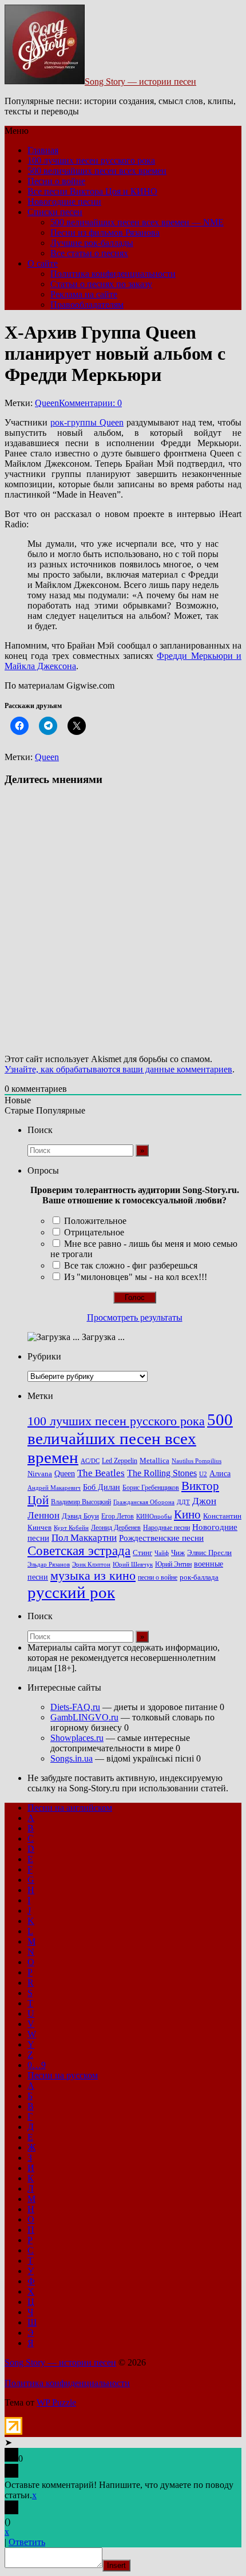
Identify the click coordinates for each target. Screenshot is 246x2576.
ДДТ (183, 1502)
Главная (43, 150)
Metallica (154, 1461)
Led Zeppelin (120, 1461)
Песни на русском (63, 2075)
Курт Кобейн (71, 1528)
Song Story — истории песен (140, 82)
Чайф (162, 1553)
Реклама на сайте (84, 294)
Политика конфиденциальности (113, 274)
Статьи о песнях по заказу (101, 284)
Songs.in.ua (72, 1758)
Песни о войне (56, 181)
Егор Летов (118, 1516)
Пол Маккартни (84, 1538)
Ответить (27, 2542)
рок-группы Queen (87, 422)
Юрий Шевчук (133, 1564)
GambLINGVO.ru (84, 1717)
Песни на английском (70, 1808)
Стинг (142, 1553)
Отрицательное (94, 1232)
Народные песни (166, 1528)
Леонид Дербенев (116, 1528)
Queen (47, 403)
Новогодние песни (64, 202)
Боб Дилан (102, 1487)
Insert (116, 2565)
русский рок (71, 1592)
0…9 (37, 2065)
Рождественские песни (161, 1538)
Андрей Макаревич (54, 1488)
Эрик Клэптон (91, 1564)
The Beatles (101, 1473)
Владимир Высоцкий (81, 1502)
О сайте (43, 263)
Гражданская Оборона (144, 1502)
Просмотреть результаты (135, 1317)
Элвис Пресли (209, 1553)
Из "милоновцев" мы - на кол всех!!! (136, 1277)
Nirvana (40, 1474)
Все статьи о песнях (89, 253)
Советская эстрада (79, 1551)
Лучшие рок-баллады (92, 243)
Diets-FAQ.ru (75, 1707)
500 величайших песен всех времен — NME (137, 222)
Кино (187, 1514)
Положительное (95, 1221)
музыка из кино (93, 1576)
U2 (203, 1474)
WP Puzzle (56, 2402)
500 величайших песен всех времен (97, 171)
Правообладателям (87, 305)
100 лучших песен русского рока (91, 160)
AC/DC (90, 1461)
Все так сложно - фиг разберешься (131, 1265)
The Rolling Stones (162, 1473)
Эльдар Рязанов (49, 1565)
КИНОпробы (154, 1516)
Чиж (178, 1553)
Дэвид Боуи (80, 1516)
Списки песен (55, 212)
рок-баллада (199, 1577)
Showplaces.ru (77, 1738)
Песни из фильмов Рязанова (105, 232)
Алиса (220, 1473)
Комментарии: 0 (90, 403)
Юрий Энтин (173, 1565)
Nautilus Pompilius (197, 1461)
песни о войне (158, 1577)
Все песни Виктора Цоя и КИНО (92, 191)
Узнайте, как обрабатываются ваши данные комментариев (118, 1069)
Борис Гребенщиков (151, 1488)
